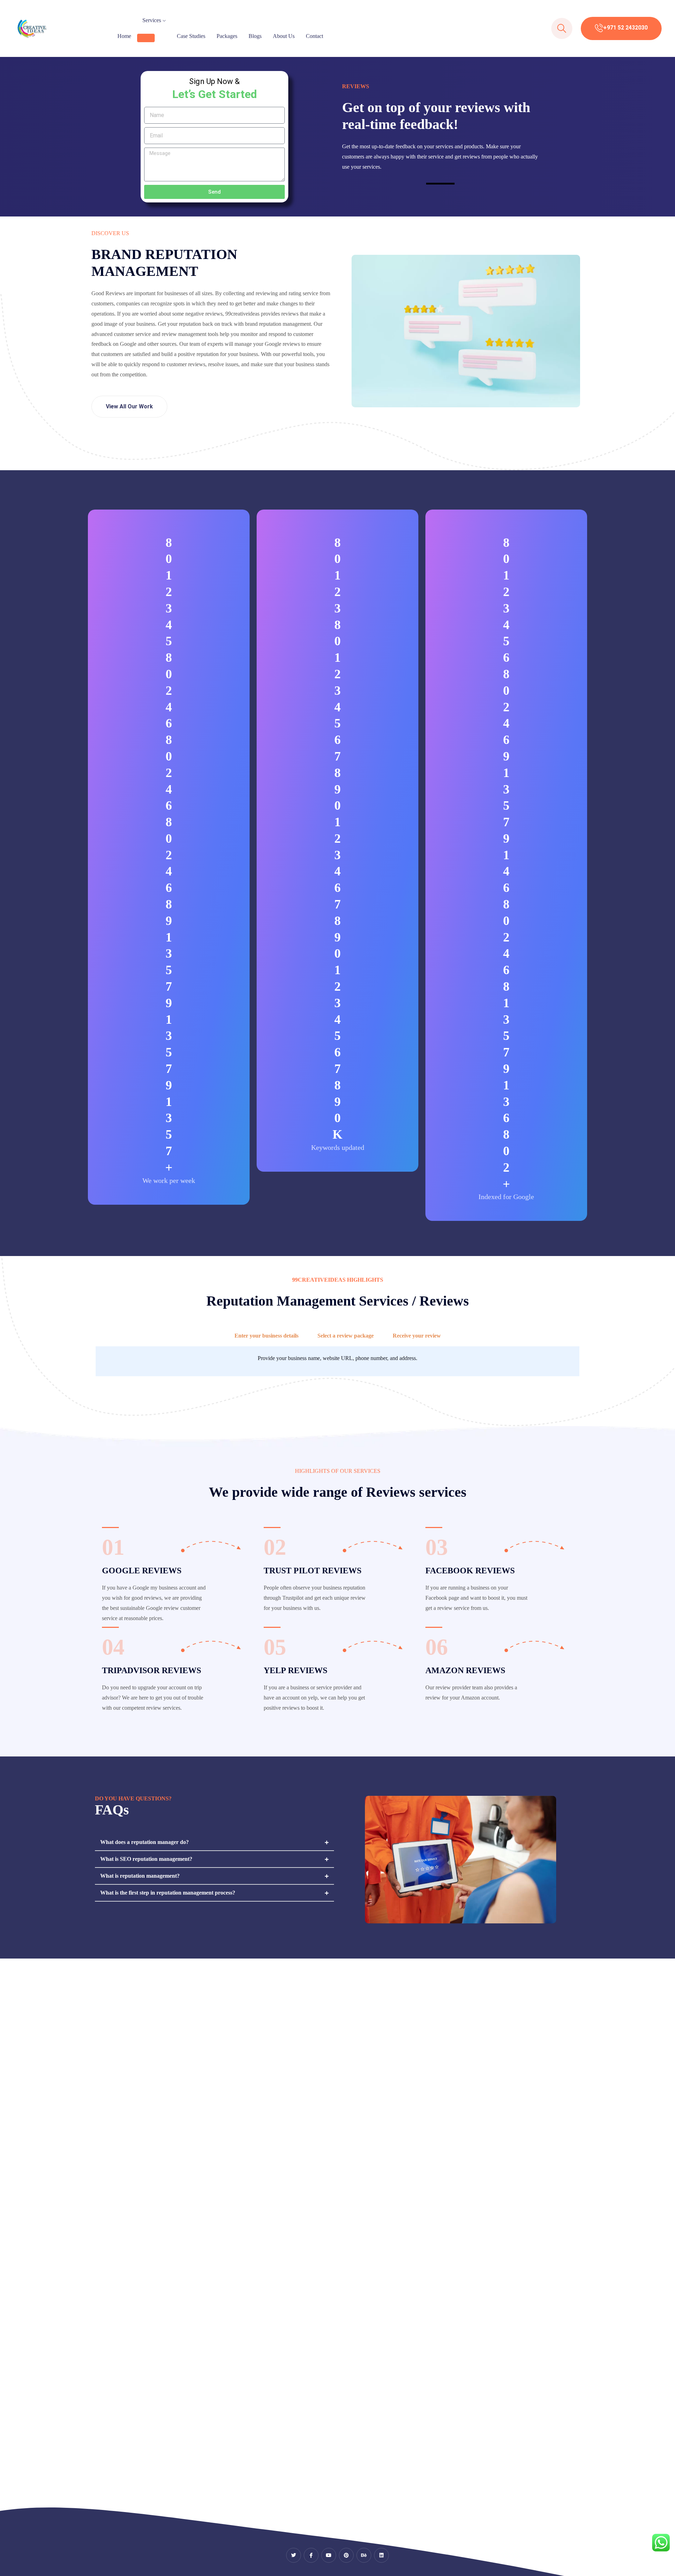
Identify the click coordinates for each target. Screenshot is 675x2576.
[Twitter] (294, 2555)
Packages (227, 36)
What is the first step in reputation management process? (168, 1893)
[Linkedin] (381, 2555)
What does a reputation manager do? (144, 1842)
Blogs (255, 36)
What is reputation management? (140, 1876)
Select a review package (346, 1336)
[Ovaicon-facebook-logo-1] (311, 2555)
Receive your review (417, 1336)
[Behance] (364, 2555)
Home (124, 36)
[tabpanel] (337, 1362)
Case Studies (191, 36)
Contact (314, 36)
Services (152, 20)
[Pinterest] (346, 2555)
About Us (284, 36)
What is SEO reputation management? (146, 1859)
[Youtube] (329, 2555)
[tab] (266, 1336)
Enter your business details (266, 1336)
